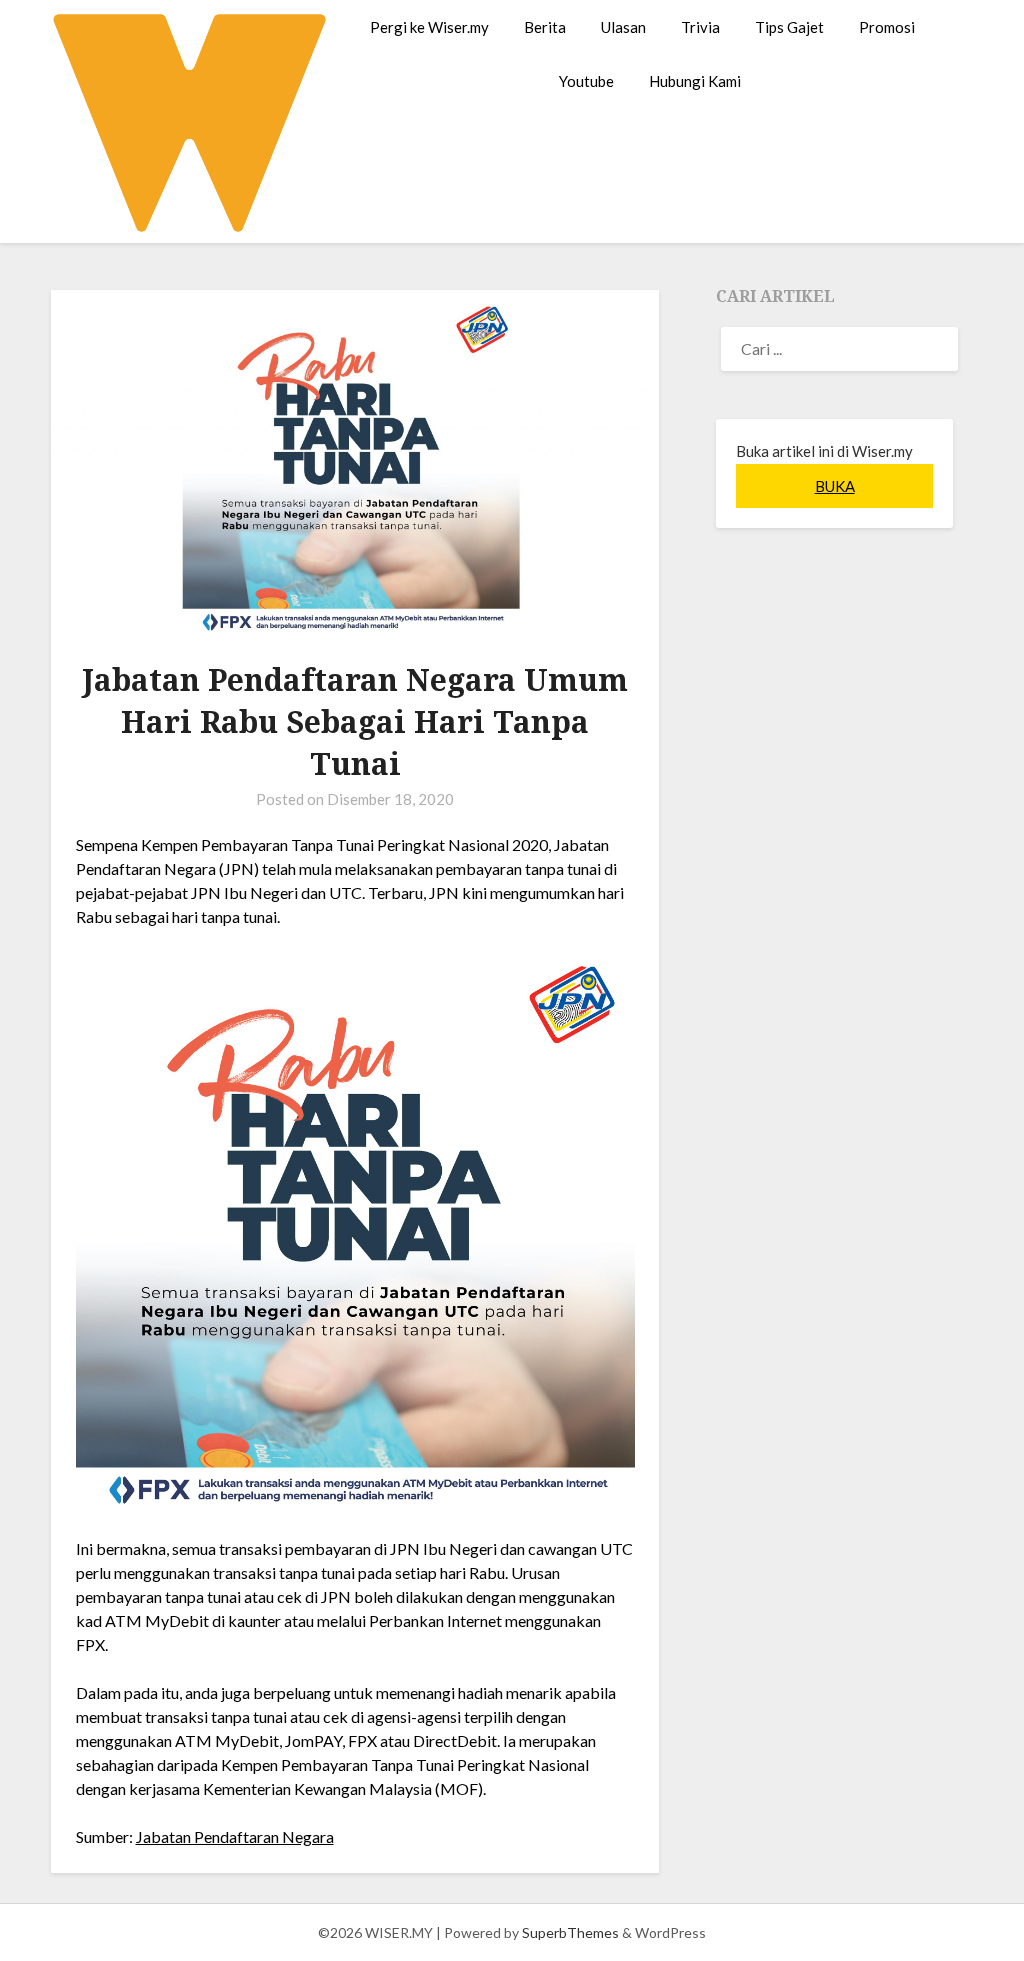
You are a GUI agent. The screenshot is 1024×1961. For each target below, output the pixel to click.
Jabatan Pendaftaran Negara (235, 1836)
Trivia (700, 27)
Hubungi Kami (695, 81)
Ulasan (623, 27)
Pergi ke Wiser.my (429, 27)
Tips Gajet (789, 27)
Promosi (887, 27)
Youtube (586, 81)
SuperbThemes (570, 1932)
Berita (545, 27)
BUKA (835, 486)
